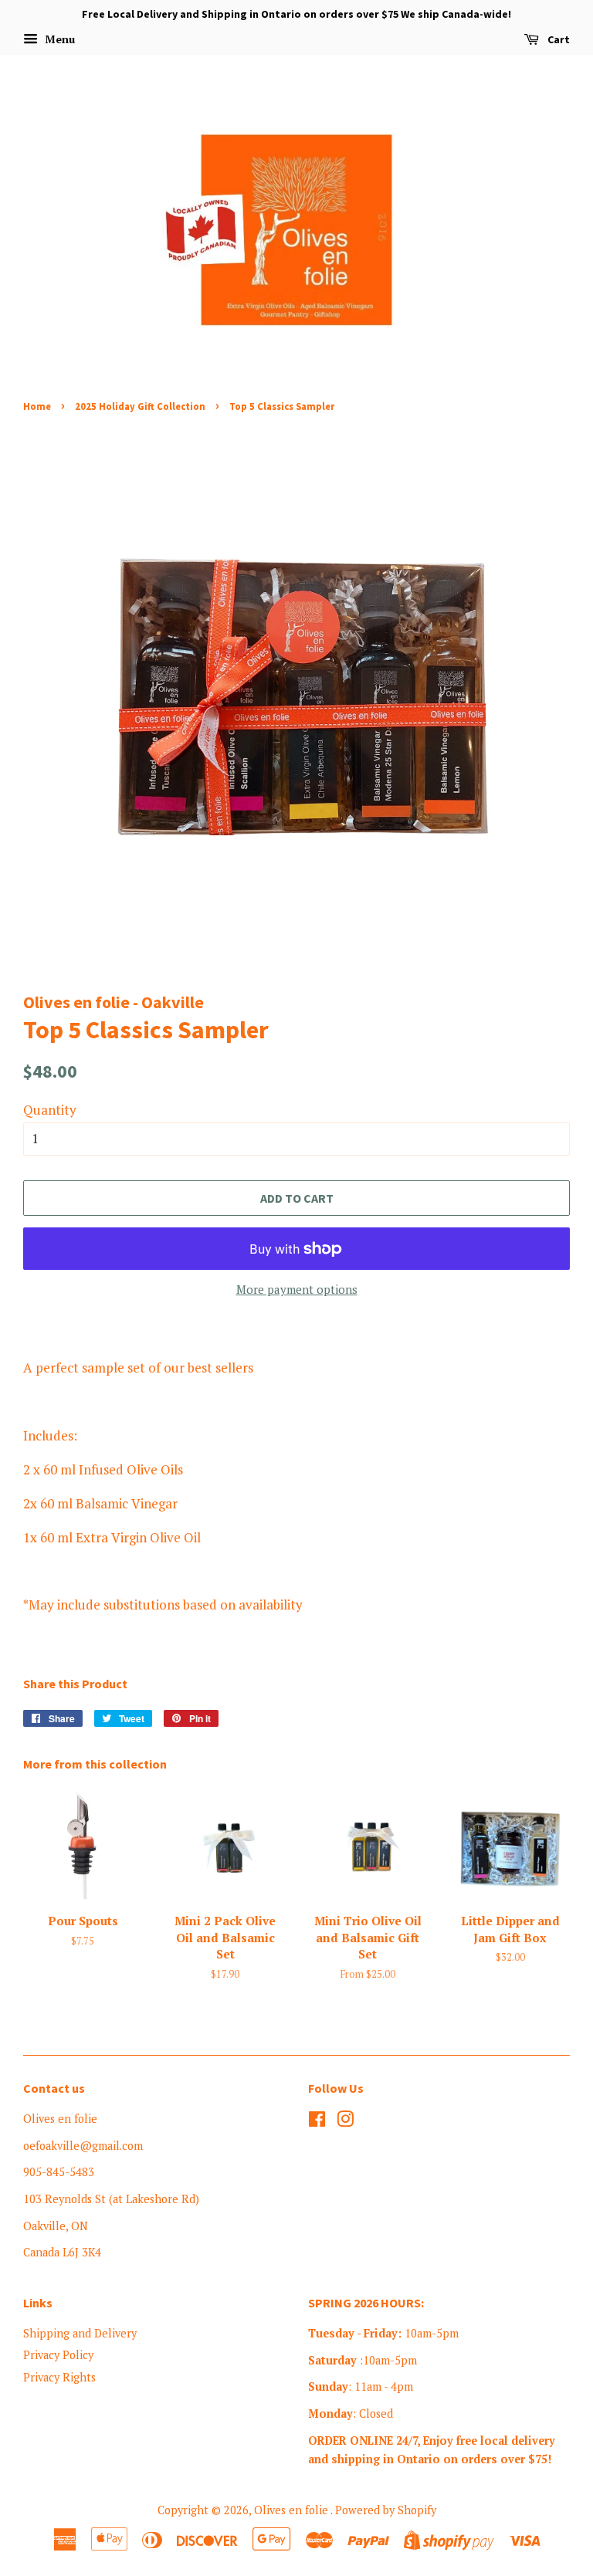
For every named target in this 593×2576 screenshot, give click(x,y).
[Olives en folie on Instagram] (345, 2122)
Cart (557, 39)
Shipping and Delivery (80, 2333)
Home (37, 406)
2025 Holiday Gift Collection (140, 406)
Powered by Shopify (386, 2510)
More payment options (297, 1289)
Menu (58, 39)
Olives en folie (292, 2510)
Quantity (50, 1110)
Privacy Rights (59, 2377)
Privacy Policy (58, 2355)
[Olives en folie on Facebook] (317, 2122)
